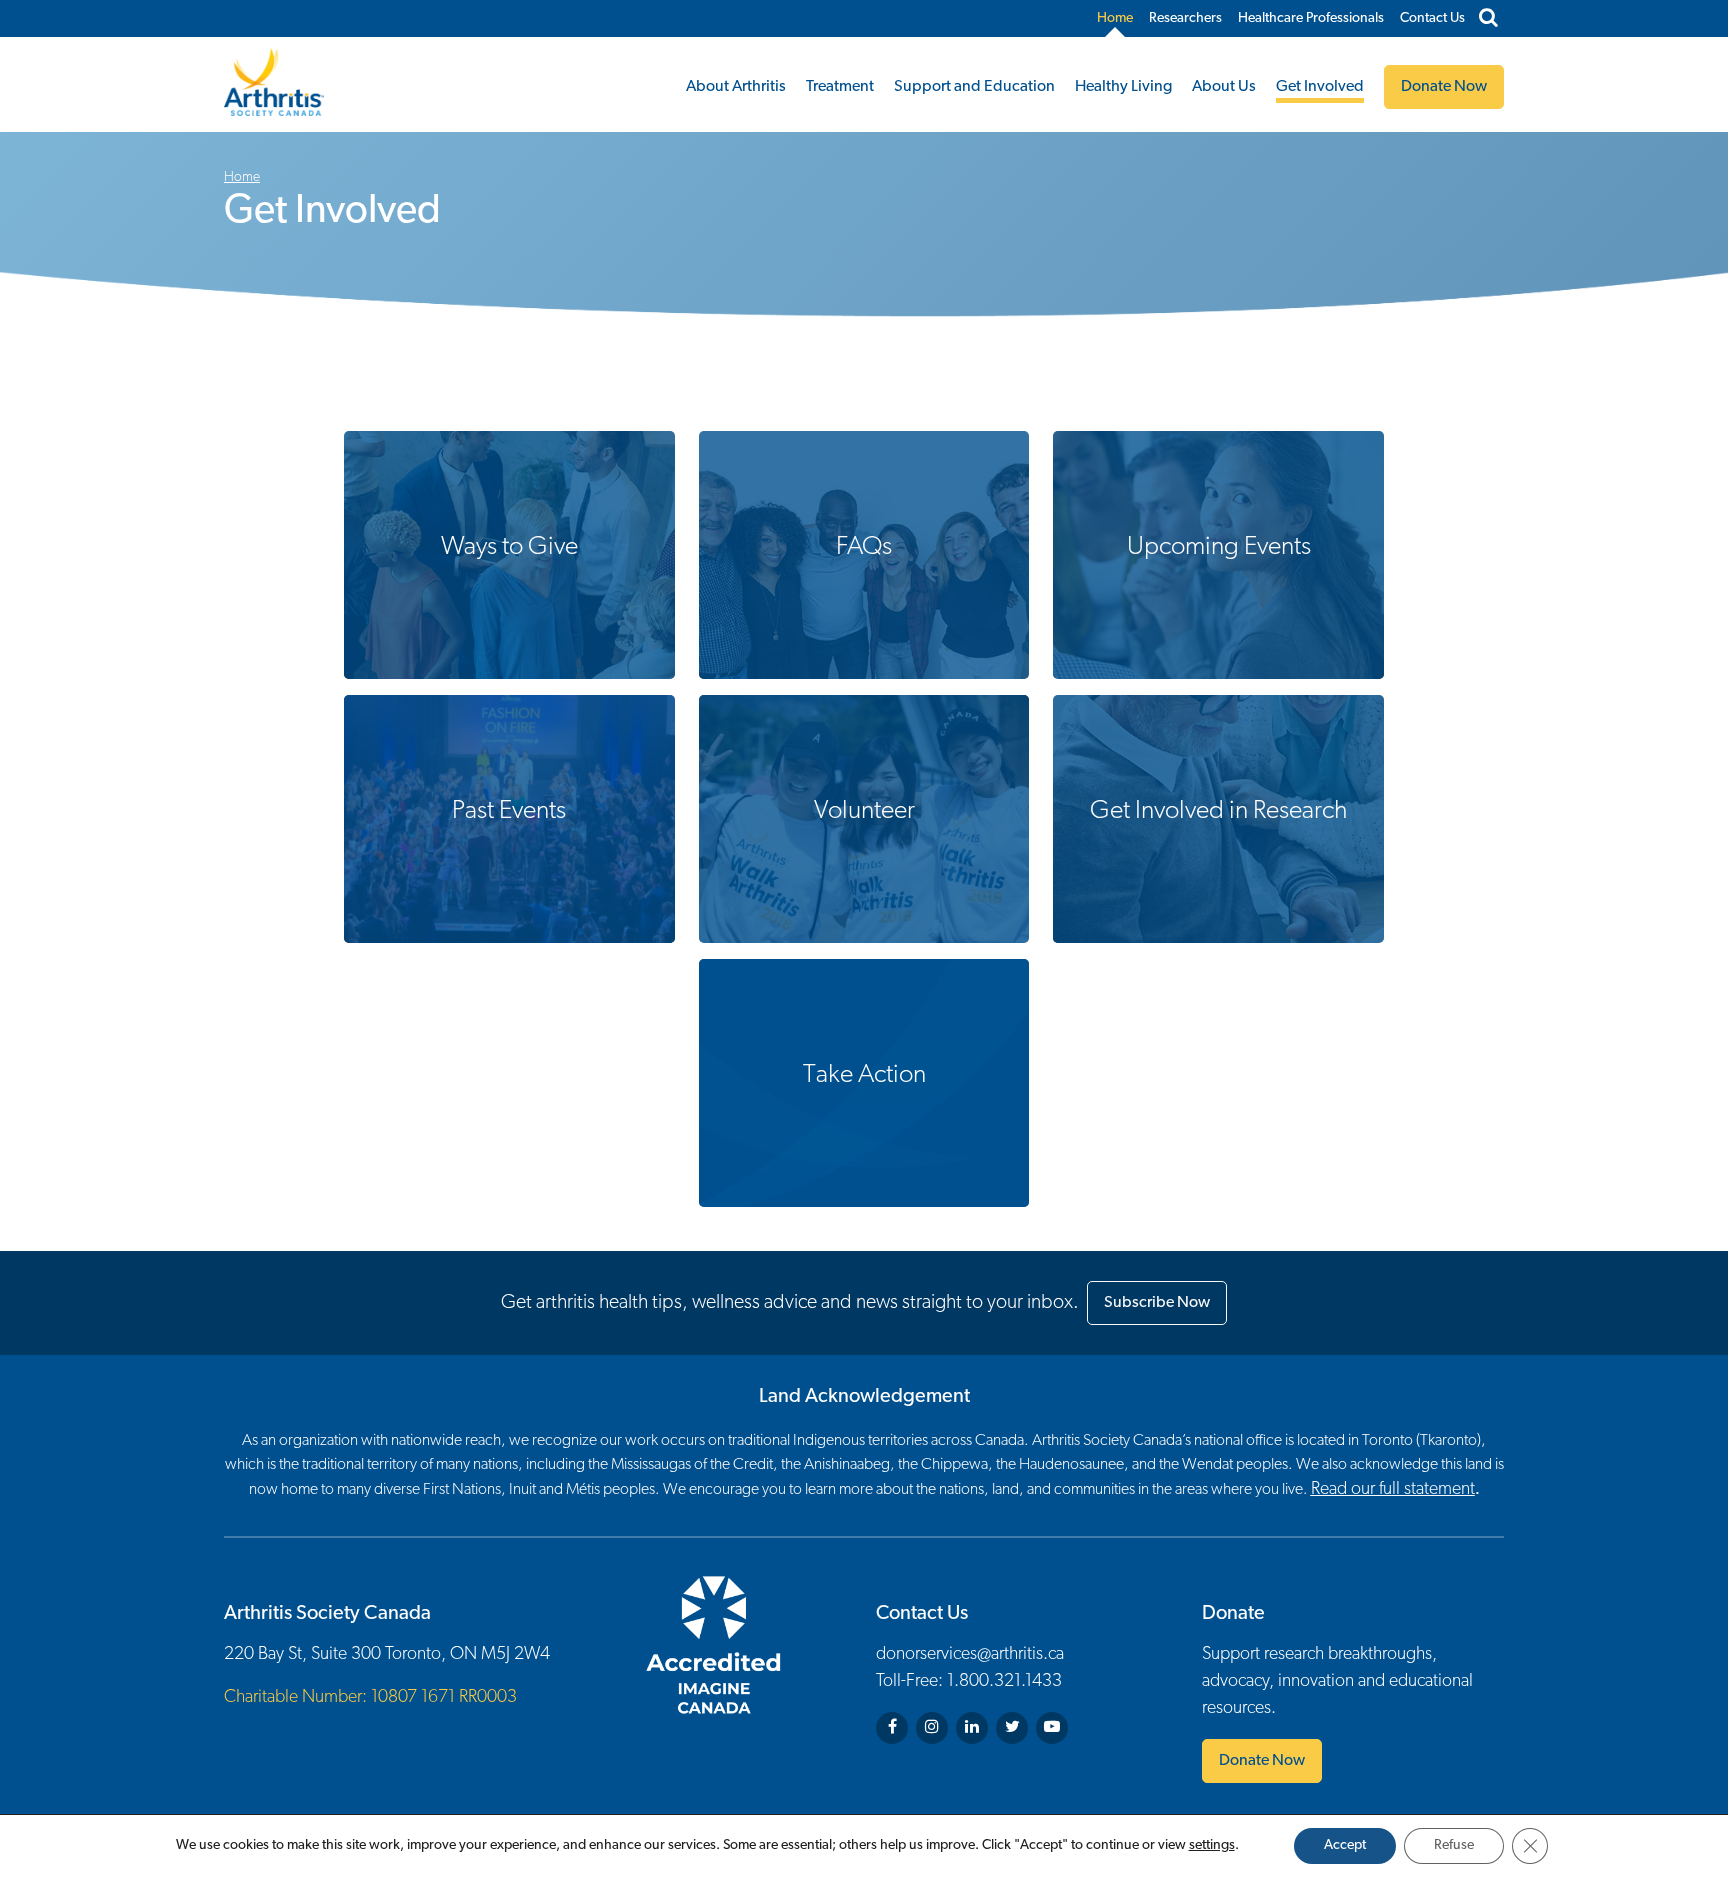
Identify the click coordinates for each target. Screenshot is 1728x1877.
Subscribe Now (1157, 1303)
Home (1115, 18)
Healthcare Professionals (1311, 18)
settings (1212, 1845)
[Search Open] (1488, 19)
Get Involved (1320, 87)
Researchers (1185, 18)
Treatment (840, 87)
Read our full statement (1393, 1490)
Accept (1345, 1845)
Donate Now (1262, 1761)
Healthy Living (1123, 87)
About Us (1224, 87)
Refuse (1454, 1845)
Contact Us (1432, 18)
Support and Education (974, 87)
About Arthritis (736, 87)
